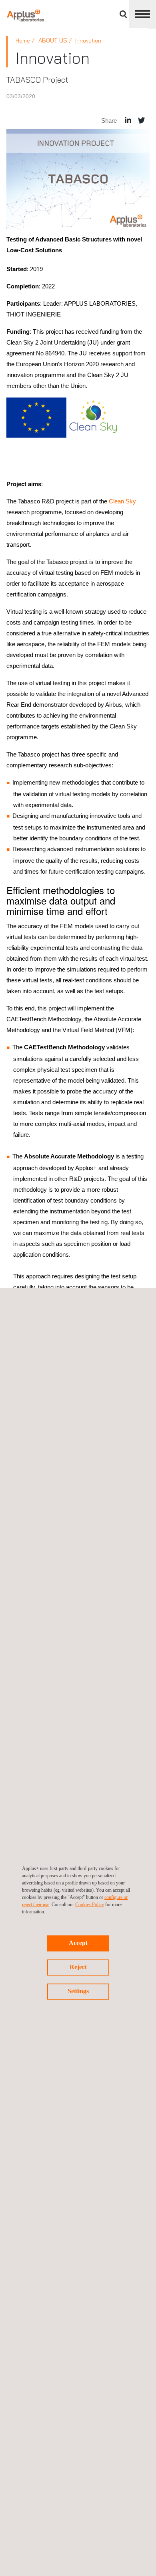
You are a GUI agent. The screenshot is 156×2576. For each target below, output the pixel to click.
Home (23, 41)
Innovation (88, 41)
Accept (78, 1943)
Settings (78, 1991)
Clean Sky (122, 501)
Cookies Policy (90, 1905)
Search (123, 14)
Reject (78, 1967)
